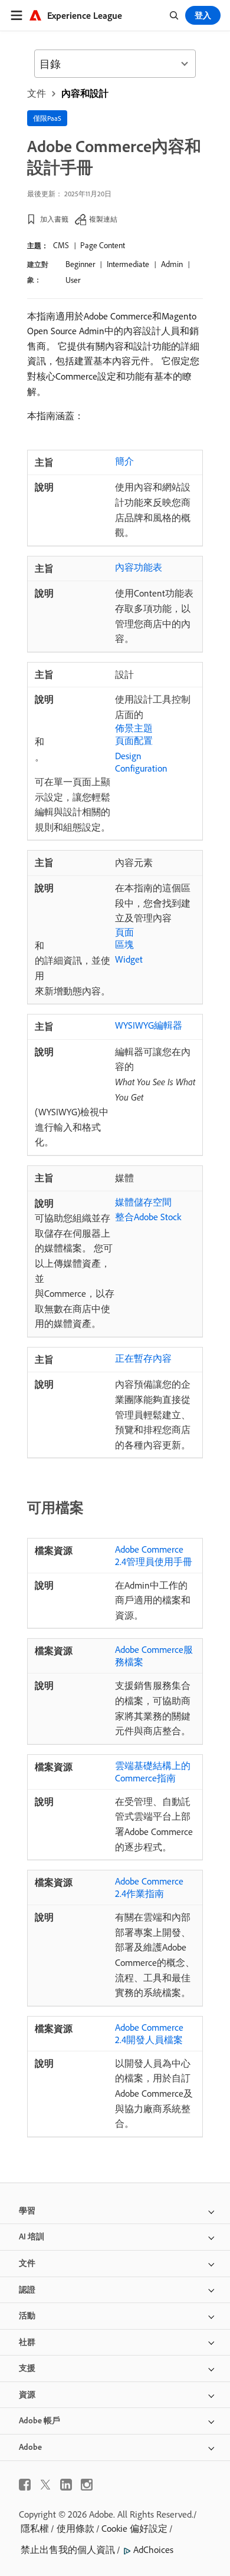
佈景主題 (134, 728)
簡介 (124, 461)
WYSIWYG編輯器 (149, 1025)
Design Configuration (141, 762)
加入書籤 (54, 219)
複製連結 (103, 219)
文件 (37, 93)
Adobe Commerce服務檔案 (154, 1656)
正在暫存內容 (143, 1358)
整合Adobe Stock (148, 1217)
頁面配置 (134, 740)
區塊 (124, 944)
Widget (129, 959)
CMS (61, 245)
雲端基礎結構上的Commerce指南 (153, 1772)
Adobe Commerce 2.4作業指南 (149, 1887)
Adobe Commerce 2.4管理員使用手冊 (154, 1555)
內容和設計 (85, 93)
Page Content (103, 245)
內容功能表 (139, 567)
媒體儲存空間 (143, 1202)
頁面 (124, 932)
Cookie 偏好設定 (134, 2528)
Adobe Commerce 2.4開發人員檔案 (149, 2033)
